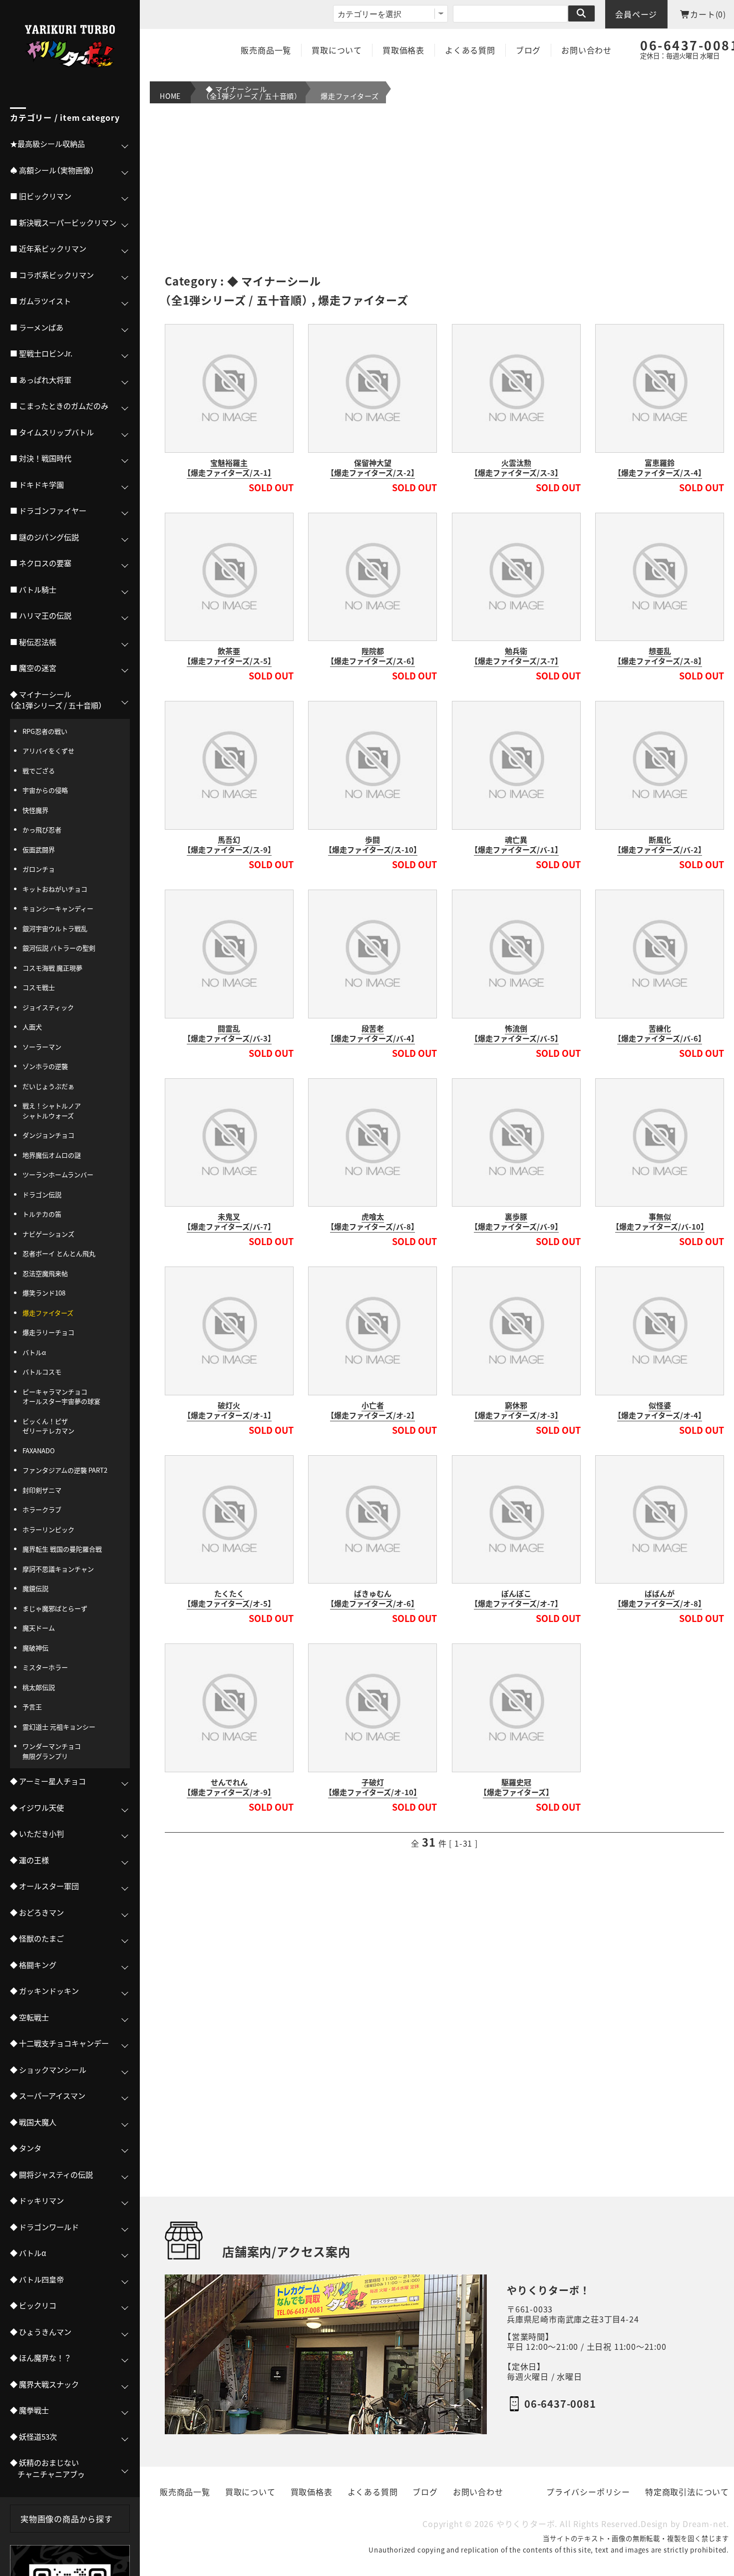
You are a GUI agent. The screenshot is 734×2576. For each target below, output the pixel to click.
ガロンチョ (39, 869)
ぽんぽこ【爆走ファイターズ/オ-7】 (516, 1599)
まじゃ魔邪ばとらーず (55, 1608)
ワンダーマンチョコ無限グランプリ (52, 1751)
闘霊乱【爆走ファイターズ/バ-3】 (229, 1033)
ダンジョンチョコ (48, 1135)
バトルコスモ (42, 1372)
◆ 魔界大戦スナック (44, 2384)
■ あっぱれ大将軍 (41, 380)
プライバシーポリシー (588, 2492)
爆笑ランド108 (44, 1293)
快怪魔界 (35, 810)
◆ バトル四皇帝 (37, 2279)
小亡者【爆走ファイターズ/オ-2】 (372, 1410)
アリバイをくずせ (48, 751)
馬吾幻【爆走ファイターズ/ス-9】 (229, 845)
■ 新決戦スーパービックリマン (63, 223)
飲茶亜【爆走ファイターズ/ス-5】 (229, 656)
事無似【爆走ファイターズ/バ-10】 (660, 1222)
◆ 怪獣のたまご (37, 1938)
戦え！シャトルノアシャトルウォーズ (52, 1111)
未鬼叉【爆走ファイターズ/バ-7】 (229, 1222)
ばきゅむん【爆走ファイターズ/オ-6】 (372, 1599)
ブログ (528, 50)
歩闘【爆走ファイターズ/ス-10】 (373, 845)
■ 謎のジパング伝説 (44, 537)
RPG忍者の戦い (45, 731)
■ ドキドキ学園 (37, 485)
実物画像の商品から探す (67, 2519)
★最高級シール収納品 (47, 144)
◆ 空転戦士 (29, 2017)
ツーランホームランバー (58, 1174)
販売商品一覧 (266, 50)
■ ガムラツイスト (40, 301)
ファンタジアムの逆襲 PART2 (65, 1470)
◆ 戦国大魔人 (33, 2122)
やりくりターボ (526, 2524)
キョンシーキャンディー (58, 908)
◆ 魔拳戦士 (29, 2410)
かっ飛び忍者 (42, 829)
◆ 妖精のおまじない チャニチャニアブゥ (47, 2468)
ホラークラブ (42, 1509)
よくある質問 (470, 50)
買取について (337, 50)
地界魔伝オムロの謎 (52, 1155)
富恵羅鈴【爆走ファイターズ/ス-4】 (660, 468)
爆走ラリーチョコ (48, 1332)
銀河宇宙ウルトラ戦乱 (55, 928)
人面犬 (32, 1027)
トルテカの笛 (42, 1214)
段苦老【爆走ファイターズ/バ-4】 (372, 1033)
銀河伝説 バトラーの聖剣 (59, 948)
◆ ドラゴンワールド (44, 2227)
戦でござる (39, 771)
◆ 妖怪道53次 (33, 2437)
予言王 (32, 1707)
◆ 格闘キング (33, 1965)
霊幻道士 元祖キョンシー (59, 1727)
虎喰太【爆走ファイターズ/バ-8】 (372, 1222)
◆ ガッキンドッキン (44, 1991)
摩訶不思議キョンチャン (58, 1569)
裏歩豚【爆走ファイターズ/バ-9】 (516, 1222)
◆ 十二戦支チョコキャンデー (59, 2043)
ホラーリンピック (48, 1529)
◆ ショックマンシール (48, 2070)
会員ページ (636, 14)
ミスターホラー (45, 1667)
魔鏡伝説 (35, 1588)
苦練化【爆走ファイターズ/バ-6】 (660, 1033)
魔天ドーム (39, 1628)
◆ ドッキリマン (37, 2201)
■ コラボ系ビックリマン (52, 275)
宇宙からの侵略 (45, 790)
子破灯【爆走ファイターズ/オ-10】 (373, 1787)
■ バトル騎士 (33, 590)
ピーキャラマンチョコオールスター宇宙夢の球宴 (61, 1397)
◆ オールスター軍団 (44, 1886)
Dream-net (705, 2524)
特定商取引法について (687, 2492)
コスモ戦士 (39, 987)
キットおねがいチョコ (55, 889)
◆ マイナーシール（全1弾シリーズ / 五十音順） (252, 92)
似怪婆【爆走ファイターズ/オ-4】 (660, 1410)
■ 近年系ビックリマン (48, 249)
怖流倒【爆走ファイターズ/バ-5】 (516, 1033)
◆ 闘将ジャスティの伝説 (51, 2175)
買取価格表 (403, 50)
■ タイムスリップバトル (52, 432)
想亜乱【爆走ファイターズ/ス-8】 (660, 656)
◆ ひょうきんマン (41, 2332)
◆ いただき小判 (37, 1834)
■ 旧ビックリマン (41, 196)
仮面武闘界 (39, 849)
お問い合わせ (586, 50)
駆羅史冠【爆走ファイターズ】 (516, 1787)
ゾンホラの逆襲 (45, 1066)
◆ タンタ (26, 2148)
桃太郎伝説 (39, 1687)
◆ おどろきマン (37, 1913)
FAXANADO (39, 1450)
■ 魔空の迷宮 (33, 668)
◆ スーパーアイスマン (48, 2096)
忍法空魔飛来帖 (45, 1273)
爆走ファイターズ (350, 96)
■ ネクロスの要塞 (41, 563)
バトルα (34, 1352)
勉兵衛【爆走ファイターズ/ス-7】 (516, 656)
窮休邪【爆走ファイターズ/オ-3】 (516, 1410)
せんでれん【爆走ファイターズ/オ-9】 (229, 1787)
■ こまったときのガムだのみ (59, 406)
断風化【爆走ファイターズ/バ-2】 (660, 845)
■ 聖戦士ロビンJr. (41, 353)
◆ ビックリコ (33, 2305)
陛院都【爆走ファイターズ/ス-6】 (372, 656)
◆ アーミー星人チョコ (48, 1781)
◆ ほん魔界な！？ (41, 2358)
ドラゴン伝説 (42, 1194)
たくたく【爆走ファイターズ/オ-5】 (229, 1599)
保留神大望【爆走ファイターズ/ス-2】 (372, 468)
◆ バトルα (28, 2253)
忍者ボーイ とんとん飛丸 (59, 1253)
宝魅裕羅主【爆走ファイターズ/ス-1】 (229, 468)
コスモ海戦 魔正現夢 (52, 968)
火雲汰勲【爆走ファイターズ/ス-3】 (516, 468)
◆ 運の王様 (29, 1860)
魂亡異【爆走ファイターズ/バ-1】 (516, 845)
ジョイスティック (48, 1007)
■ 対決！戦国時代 (41, 458)
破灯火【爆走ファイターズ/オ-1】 (229, 1410)
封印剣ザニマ (42, 1490)
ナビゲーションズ (48, 1234)
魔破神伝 (35, 1648)
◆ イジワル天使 (37, 1808)
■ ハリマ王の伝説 (41, 616)
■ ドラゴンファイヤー (48, 511)
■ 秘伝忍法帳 (33, 642)
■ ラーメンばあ (37, 327)
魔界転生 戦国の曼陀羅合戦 (62, 1549)
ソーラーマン (42, 1047)
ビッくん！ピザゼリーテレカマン (48, 1426)
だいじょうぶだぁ (48, 1086)
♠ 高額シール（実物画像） (52, 170)
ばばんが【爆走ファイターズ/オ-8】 (660, 1599)
